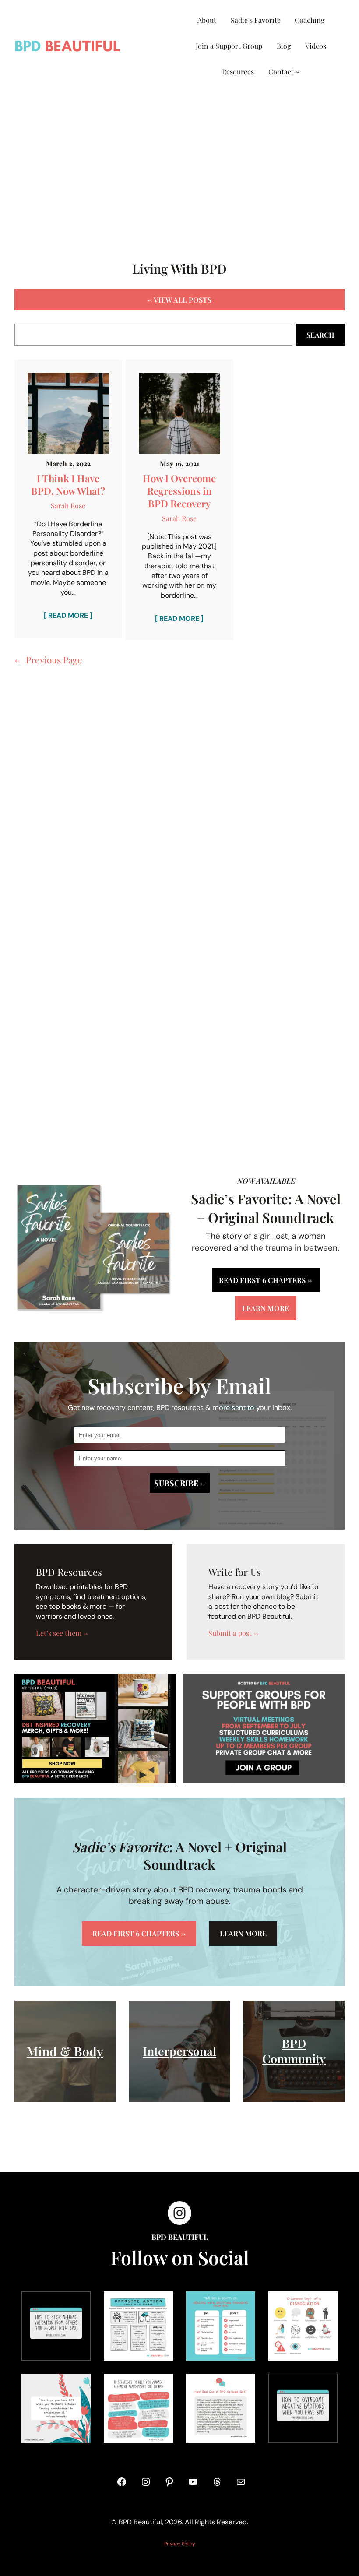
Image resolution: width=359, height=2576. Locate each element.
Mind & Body (65, 2051)
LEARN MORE (243, 1933)
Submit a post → (233, 1633)
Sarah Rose (68, 506)
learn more (266, 1308)
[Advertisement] (179, 166)
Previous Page (48, 659)
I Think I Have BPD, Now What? (68, 485)
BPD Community (294, 2051)
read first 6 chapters (139, 1933)
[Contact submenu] (298, 72)
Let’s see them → (62, 1633)
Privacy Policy (179, 2544)
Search (320, 335)
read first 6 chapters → (266, 1280)
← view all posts (179, 300)
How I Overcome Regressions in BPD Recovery (179, 491)
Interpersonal (179, 2051)
